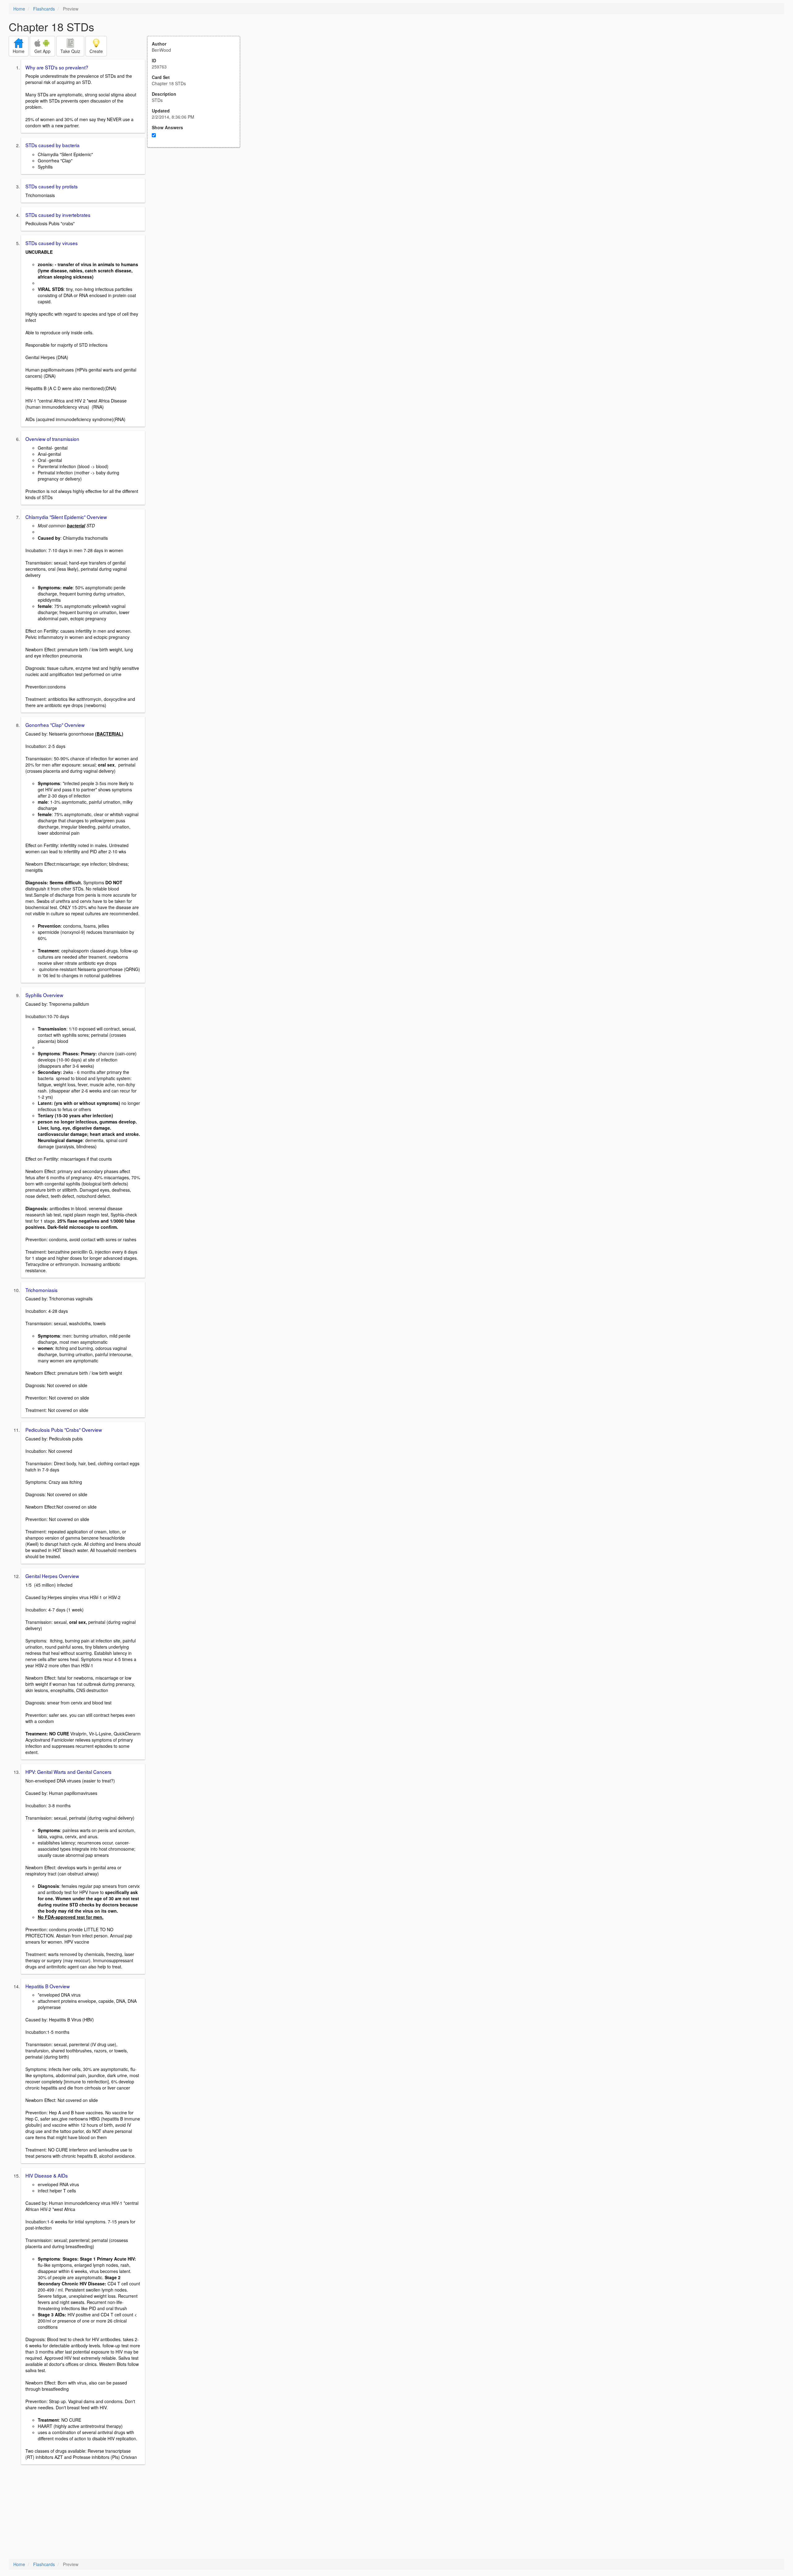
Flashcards (44, 9)
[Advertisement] (197, 208)
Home (19, 9)
